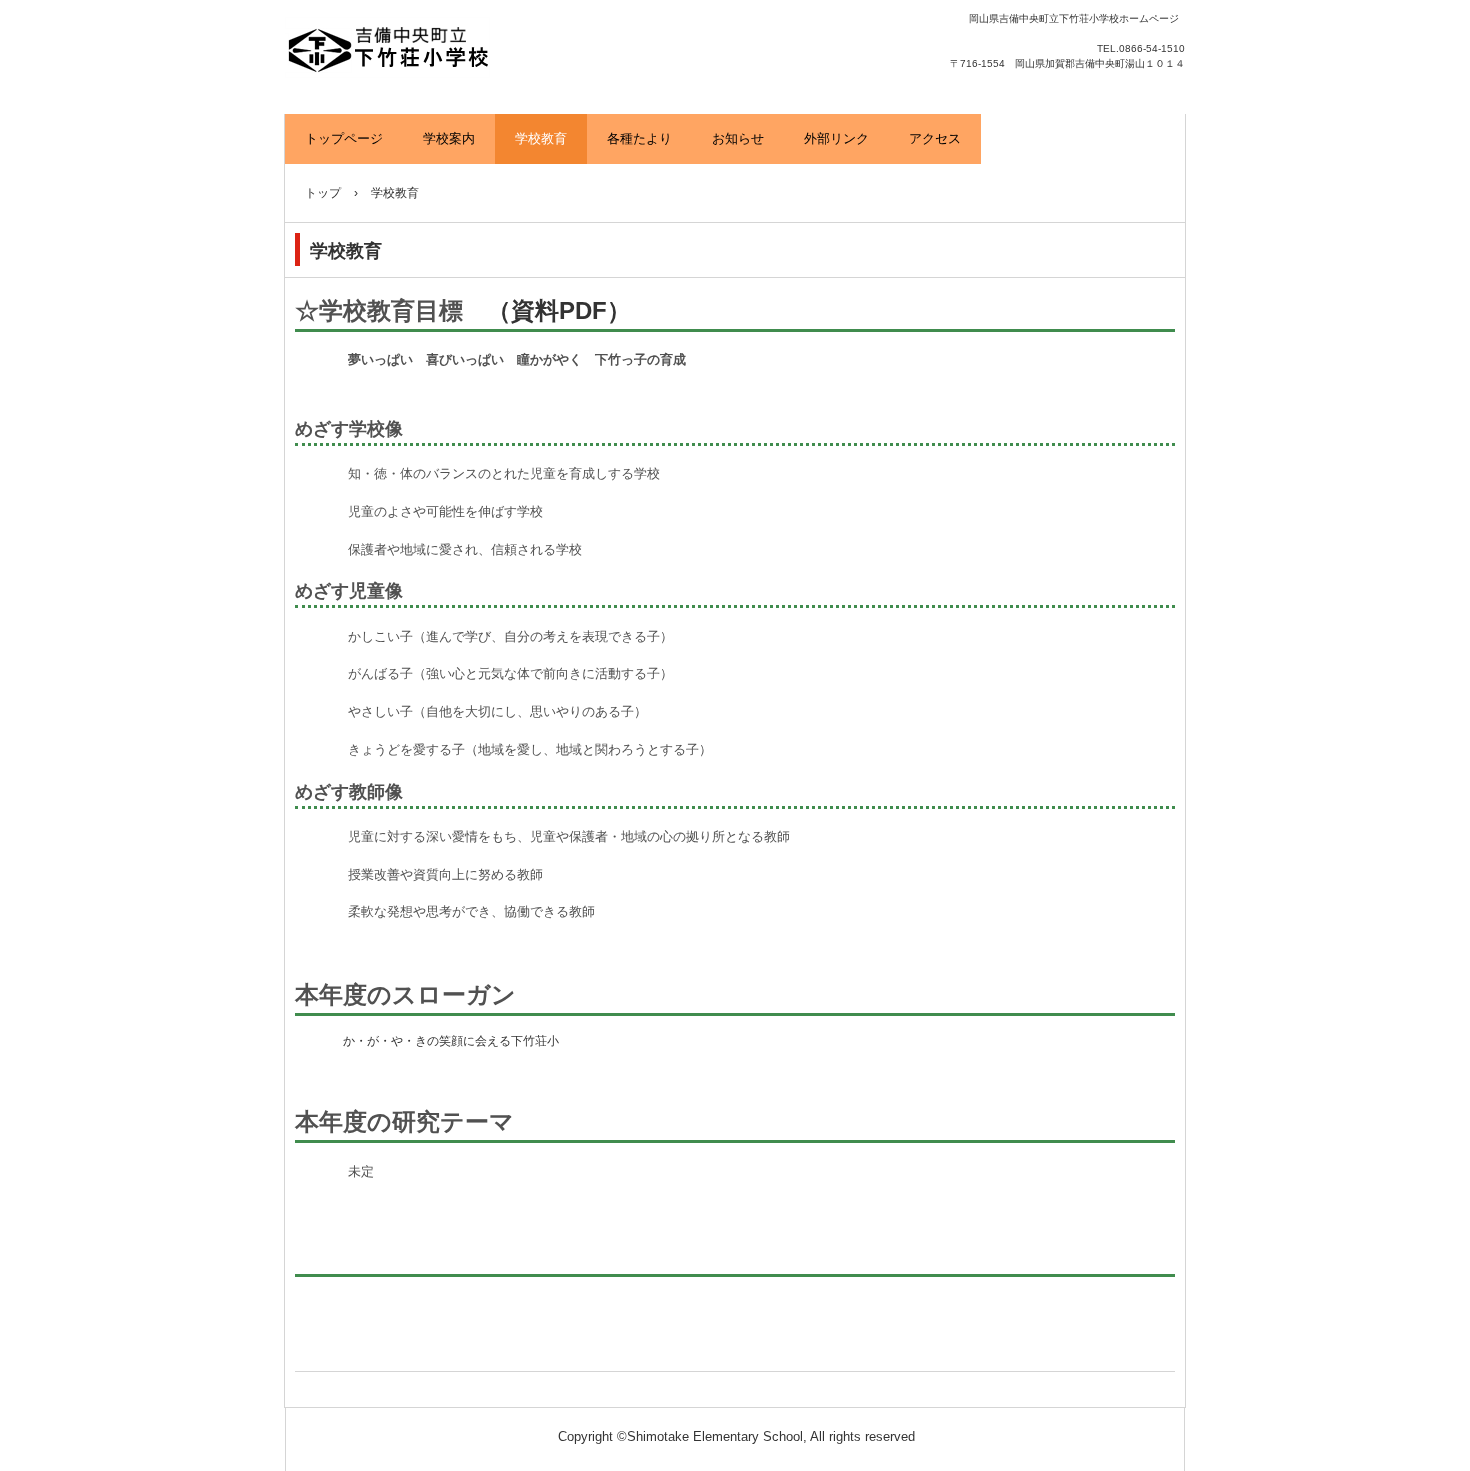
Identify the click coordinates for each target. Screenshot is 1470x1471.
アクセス (935, 138)
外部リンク (836, 138)
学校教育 (541, 138)
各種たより (639, 138)
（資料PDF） (559, 310)
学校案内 (449, 138)
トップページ (344, 138)
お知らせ (738, 138)
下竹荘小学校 (477, 50)
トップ (323, 193)
